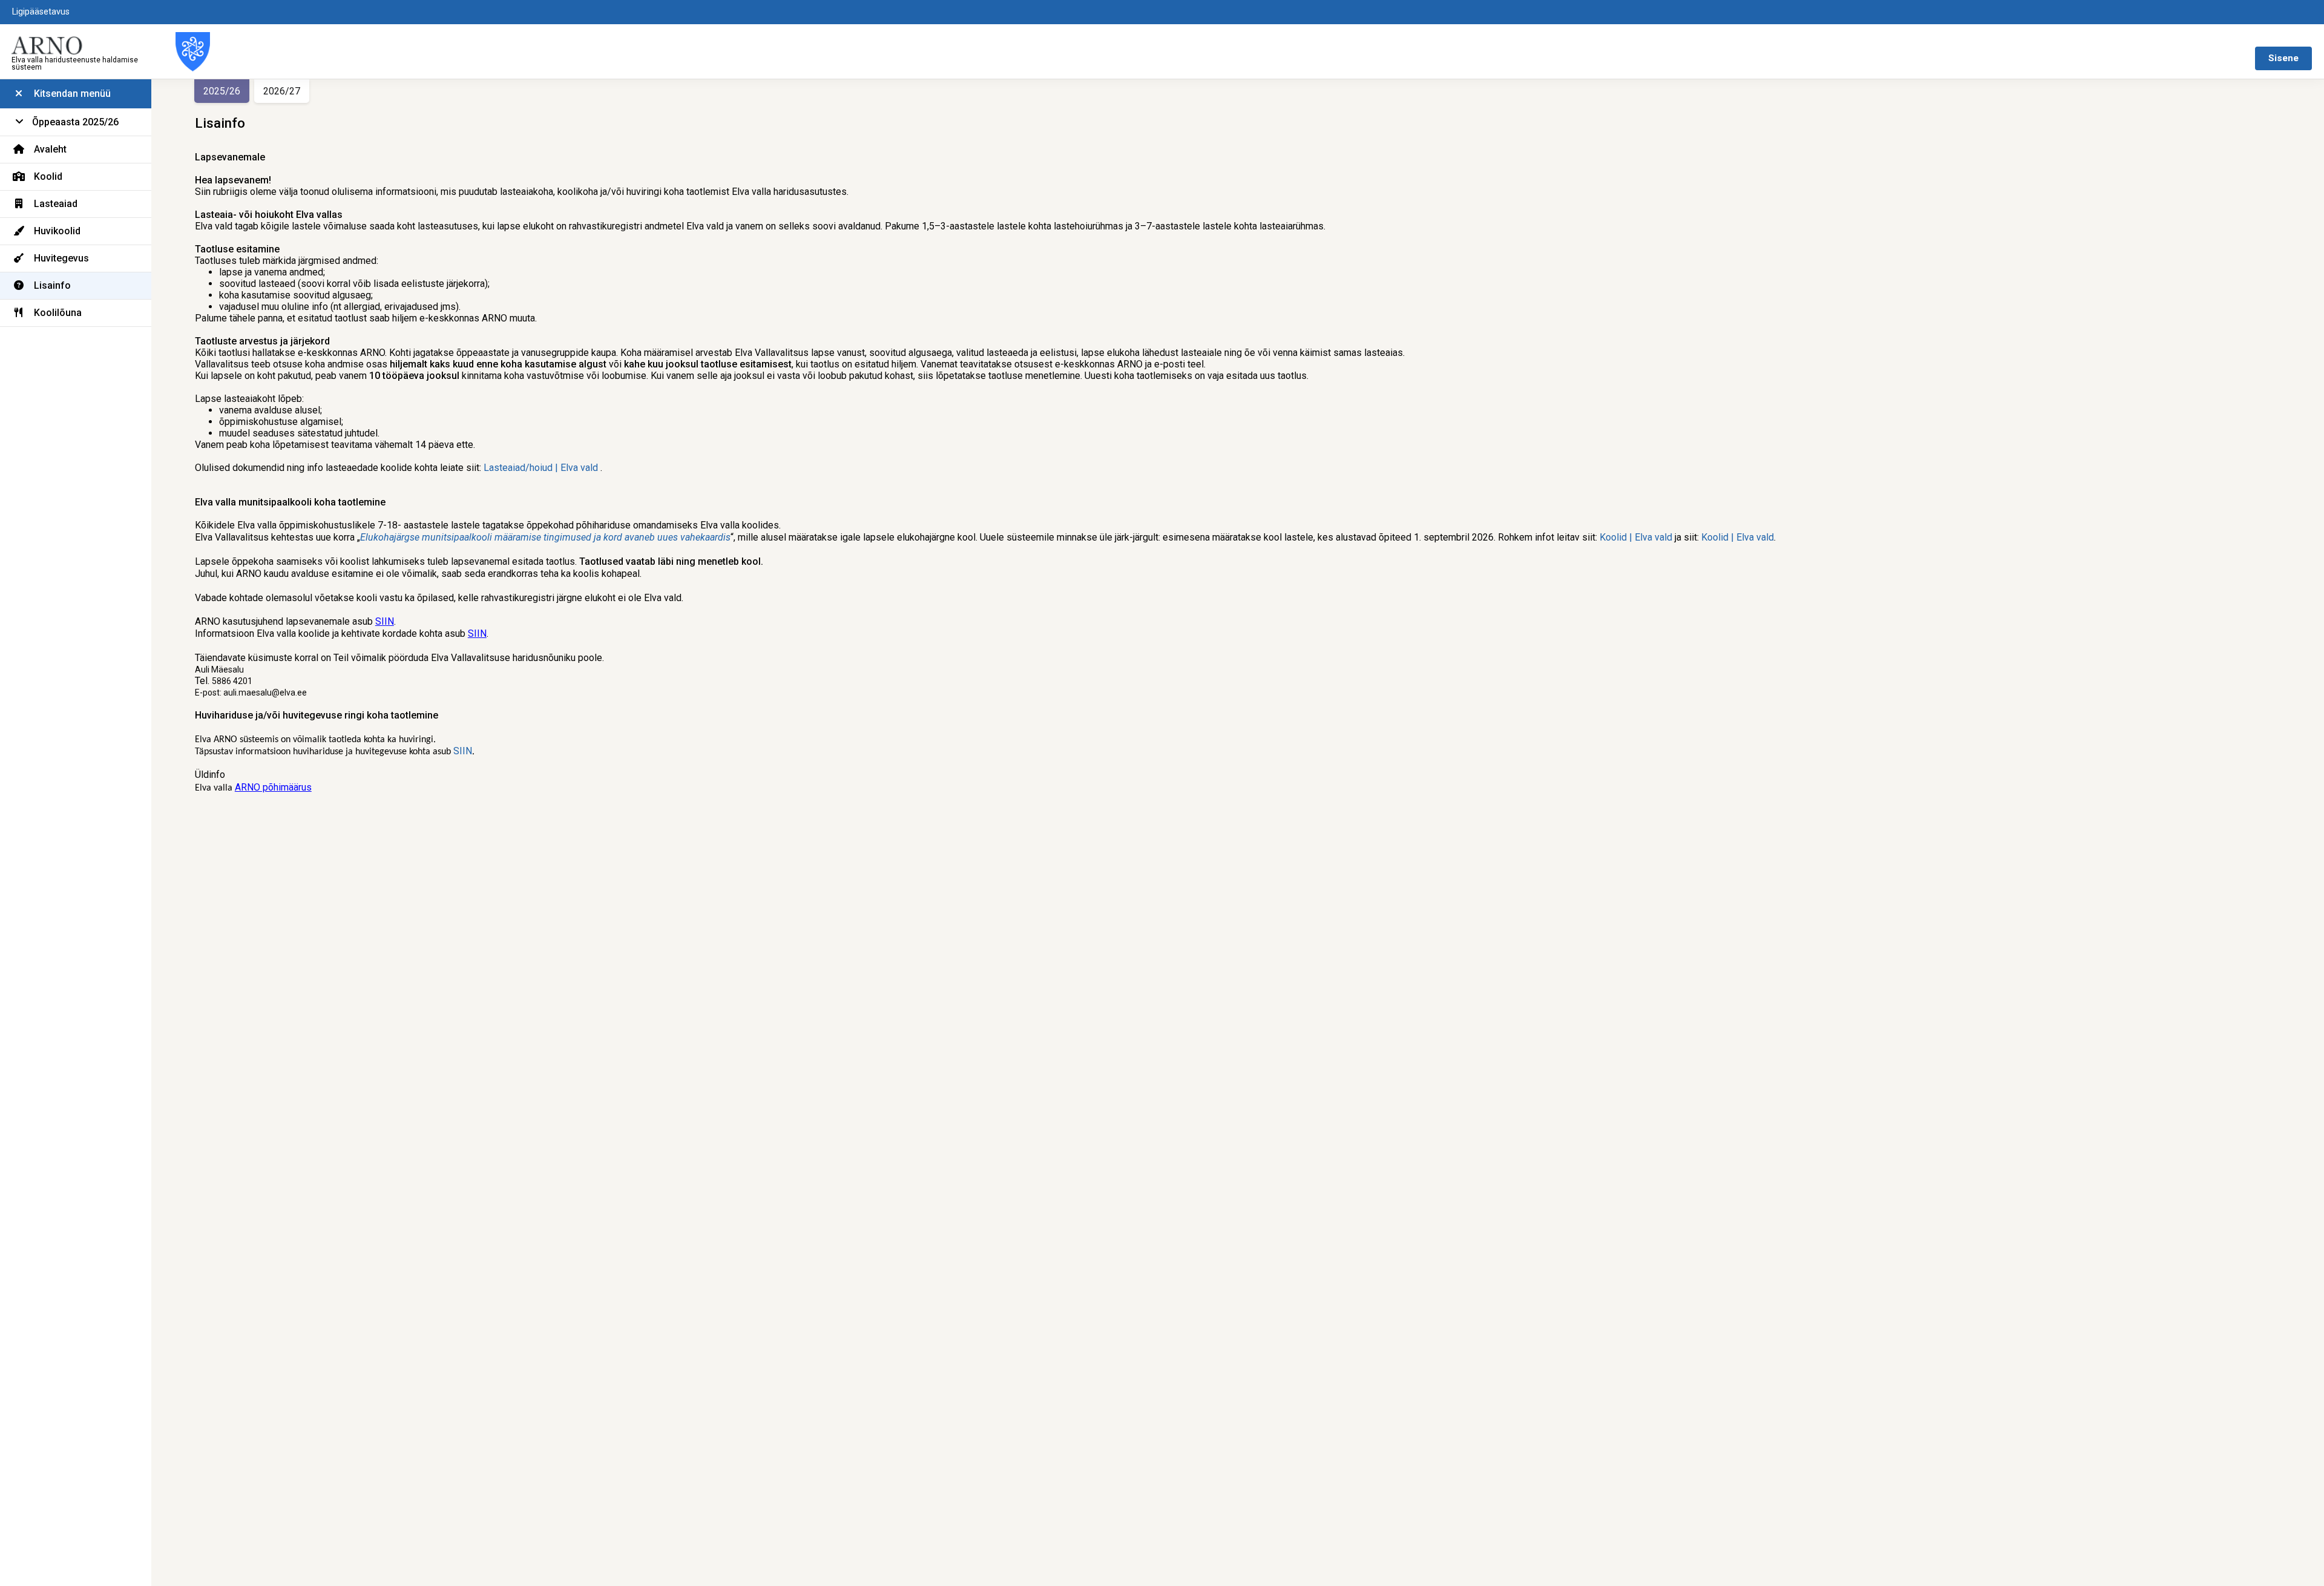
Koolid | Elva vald (1636, 537)
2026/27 (282, 91)
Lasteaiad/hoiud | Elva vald (541, 468)
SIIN (385, 621)
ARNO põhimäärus (273, 787)
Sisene (2283, 58)
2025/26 (222, 91)
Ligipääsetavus (41, 12)
